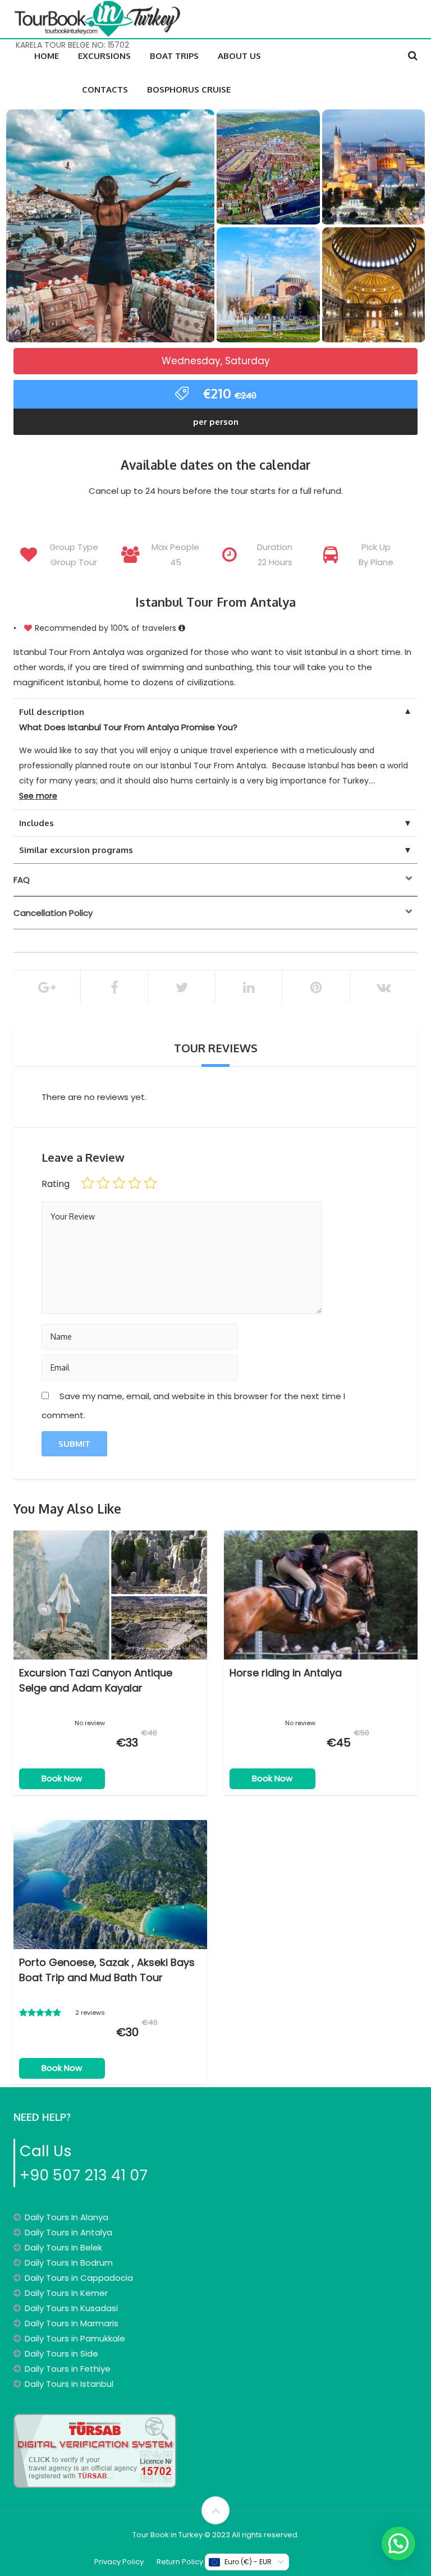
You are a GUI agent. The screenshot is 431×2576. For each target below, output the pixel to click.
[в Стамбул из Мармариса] (268, 287)
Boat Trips (174, 56)
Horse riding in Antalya (286, 1673)
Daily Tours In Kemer (66, 2293)
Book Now (62, 1778)
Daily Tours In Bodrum (69, 2263)
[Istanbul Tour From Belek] (110, 227)
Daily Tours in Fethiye (68, 2369)
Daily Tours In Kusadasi (71, 2308)
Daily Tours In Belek (63, 2247)
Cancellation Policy (53, 913)
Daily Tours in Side (61, 2353)
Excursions (104, 56)
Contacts (105, 90)
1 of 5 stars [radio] (88, 1183)
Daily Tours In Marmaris (72, 2323)
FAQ (22, 880)
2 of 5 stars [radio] (103, 1183)
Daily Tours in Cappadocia (79, 2278)
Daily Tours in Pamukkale (75, 2338)
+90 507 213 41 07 (84, 2175)
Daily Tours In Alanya (67, 2217)
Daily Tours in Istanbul (69, 2384)
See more (38, 796)
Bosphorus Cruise (189, 90)
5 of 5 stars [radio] (150, 1183)
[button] (398, 2543)
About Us (239, 56)
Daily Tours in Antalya (68, 2232)
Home (47, 56)
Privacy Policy (119, 2562)
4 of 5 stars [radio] (135, 1183)
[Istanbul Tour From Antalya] (374, 169)
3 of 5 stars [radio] (119, 1183)
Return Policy (180, 2562)
